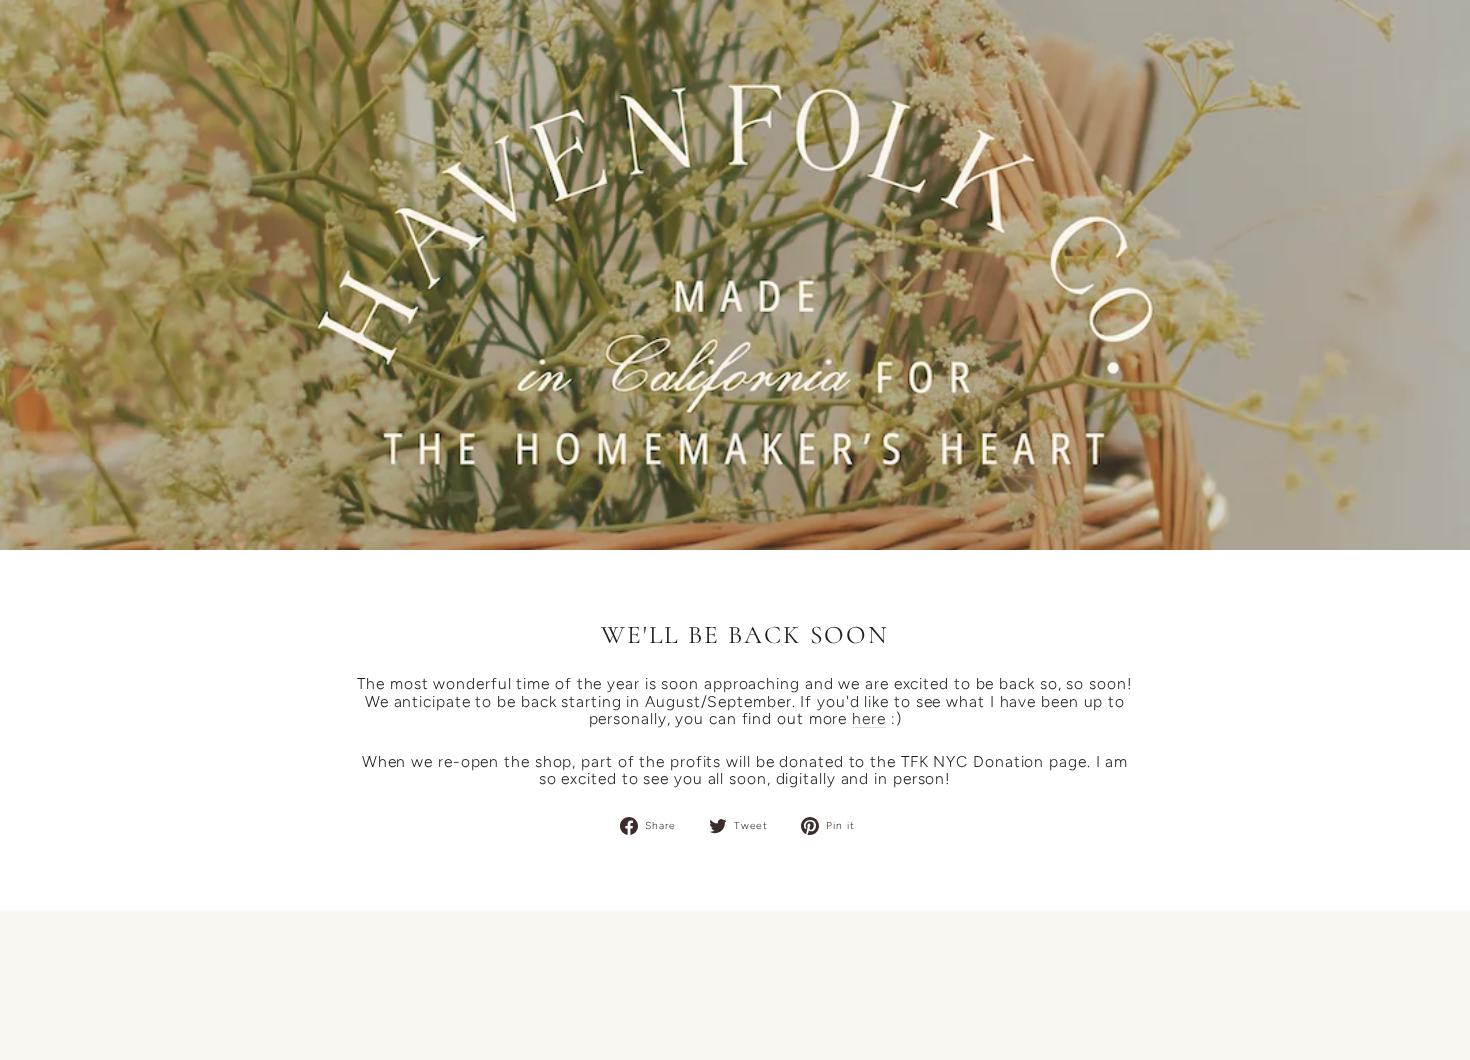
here (869, 719)
